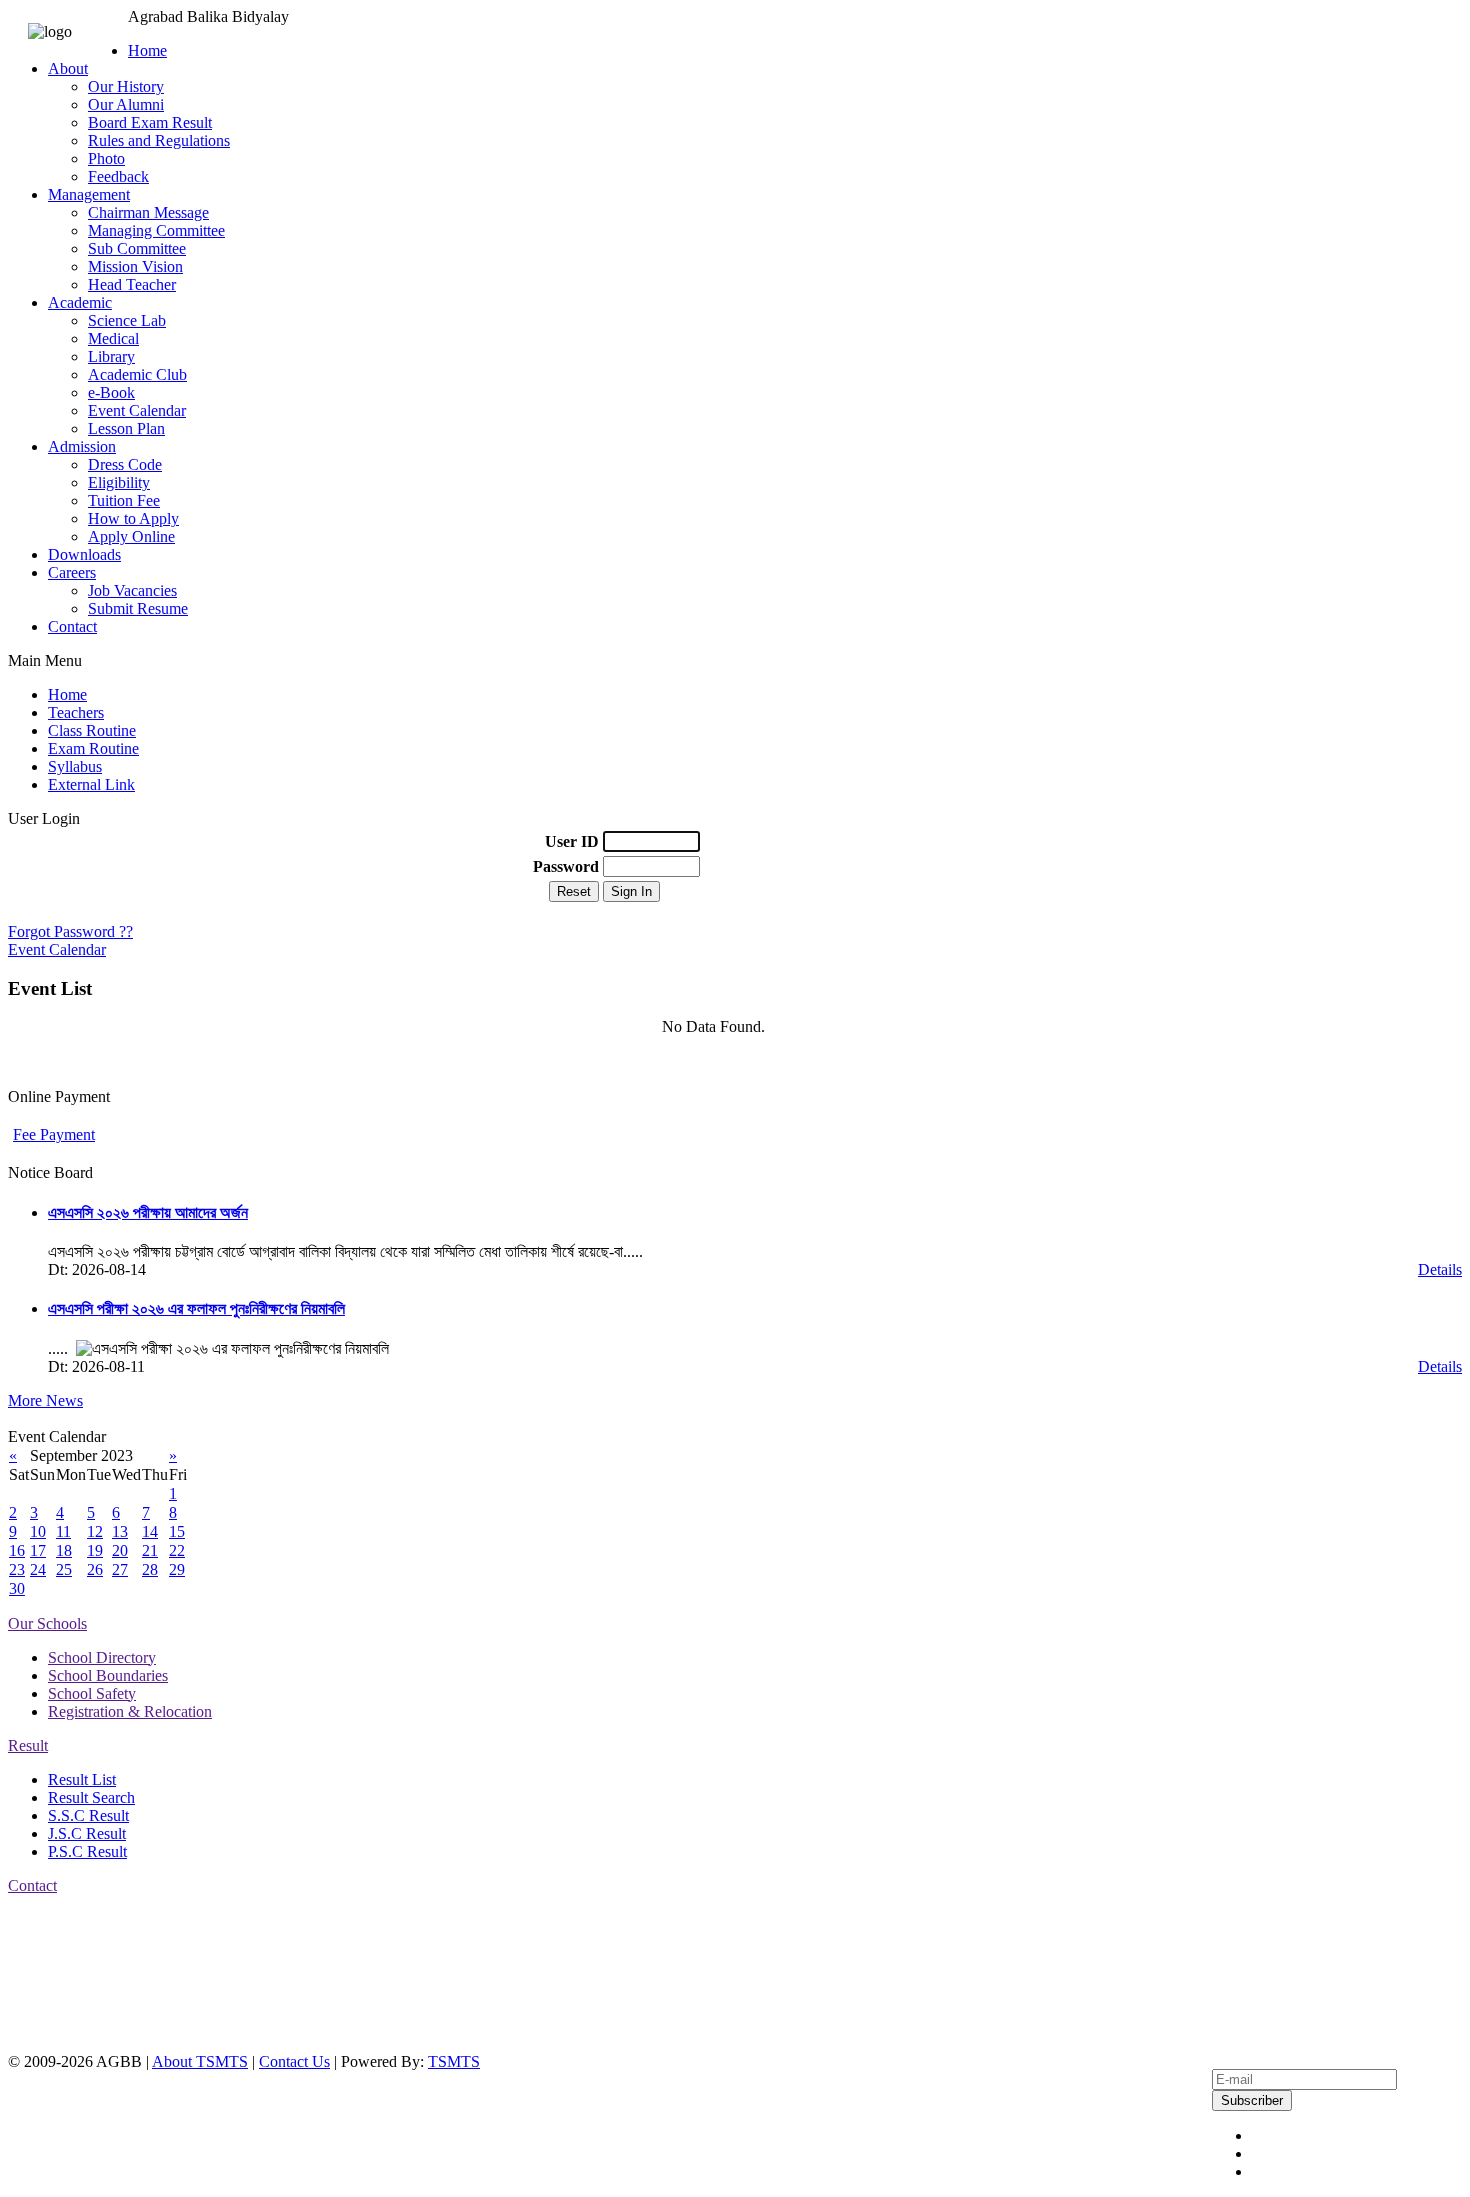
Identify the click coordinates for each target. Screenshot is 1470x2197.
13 (120, 1531)
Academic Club (137, 374)
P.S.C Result (87, 1851)
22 (177, 1550)
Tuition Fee (124, 500)
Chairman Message (148, 212)
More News (45, 1400)
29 (177, 1569)
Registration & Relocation (130, 1711)
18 (64, 1550)
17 (38, 1550)
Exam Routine (93, 748)
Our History (126, 86)
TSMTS (454, 2061)
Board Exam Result (150, 122)
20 (120, 1550)
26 (95, 1569)
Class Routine (92, 730)
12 (95, 1531)
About (68, 68)
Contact (72, 626)
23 (17, 1569)
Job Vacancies (132, 590)
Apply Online (131, 536)
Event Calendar (137, 410)
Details (1440, 1269)
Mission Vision (135, 266)
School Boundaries (108, 1675)
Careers (72, 572)
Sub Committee (137, 248)
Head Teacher (132, 284)
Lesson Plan (126, 428)
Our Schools (47, 1623)
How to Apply (133, 518)
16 (17, 1550)
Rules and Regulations (159, 140)
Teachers (76, 712)
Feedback (118, 176)
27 (120, 1569)
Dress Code (125, 464)
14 (150, 1531)
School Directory (102, 1657)
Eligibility (119, 482)
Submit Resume (138, 608)
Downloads (84, 554)
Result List (82, 1779)
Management (89, 194)
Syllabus (75, 766)
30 (17, 1588)
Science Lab (127, 320)
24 (38, 1569)
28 (150, 1569)
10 (38, 1531)
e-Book (111, 392)
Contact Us (294, 2061)
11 (63, 1531)
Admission (82, 446)
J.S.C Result (87, 1833)
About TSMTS (200, 2061)
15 (177, 1531)
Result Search (91, 1797)
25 (64, 1569)
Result (28, 1745)
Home (147, 50)
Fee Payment (54, 1134)
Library (111, 356)
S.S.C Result (88, 1815)
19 (95, 1550)
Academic (80, 302)
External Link (91, 784)
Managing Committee (156, 230)
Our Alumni (126, 104)
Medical (113, 338)
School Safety (92, 1693)
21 (150, 1550)
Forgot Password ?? (70, 931)
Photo (106, 158)
